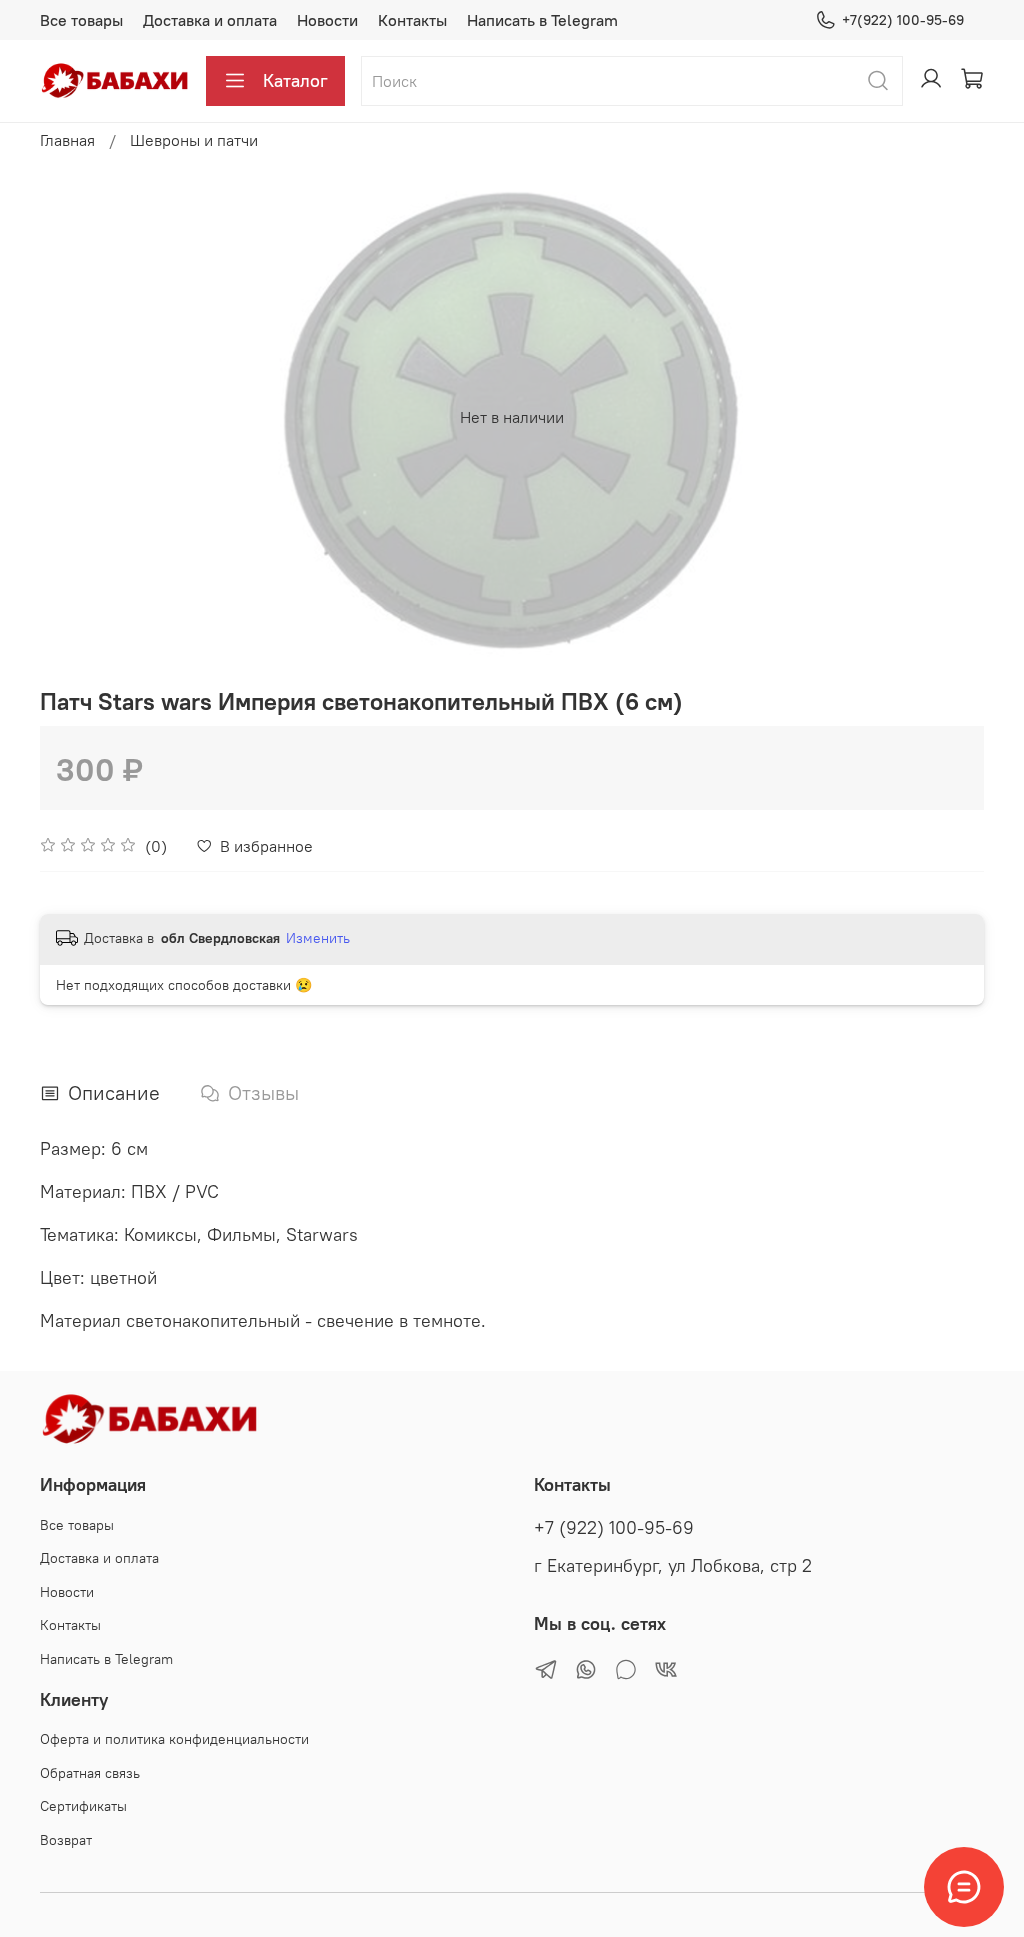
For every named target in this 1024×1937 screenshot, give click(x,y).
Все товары (81, 20)
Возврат (66, 1840)
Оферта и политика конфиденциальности (174, 1739)
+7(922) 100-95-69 (903, 20)
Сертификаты (83, 1806)
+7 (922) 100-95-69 (614, 1528)
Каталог (295, 80)
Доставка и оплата (210, 20)
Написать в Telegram (542, 20)
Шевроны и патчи (194, 140)
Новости (327, 20)
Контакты (412, 20)
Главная (67, 140)
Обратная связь (90, 1773)
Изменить (318, 938)
